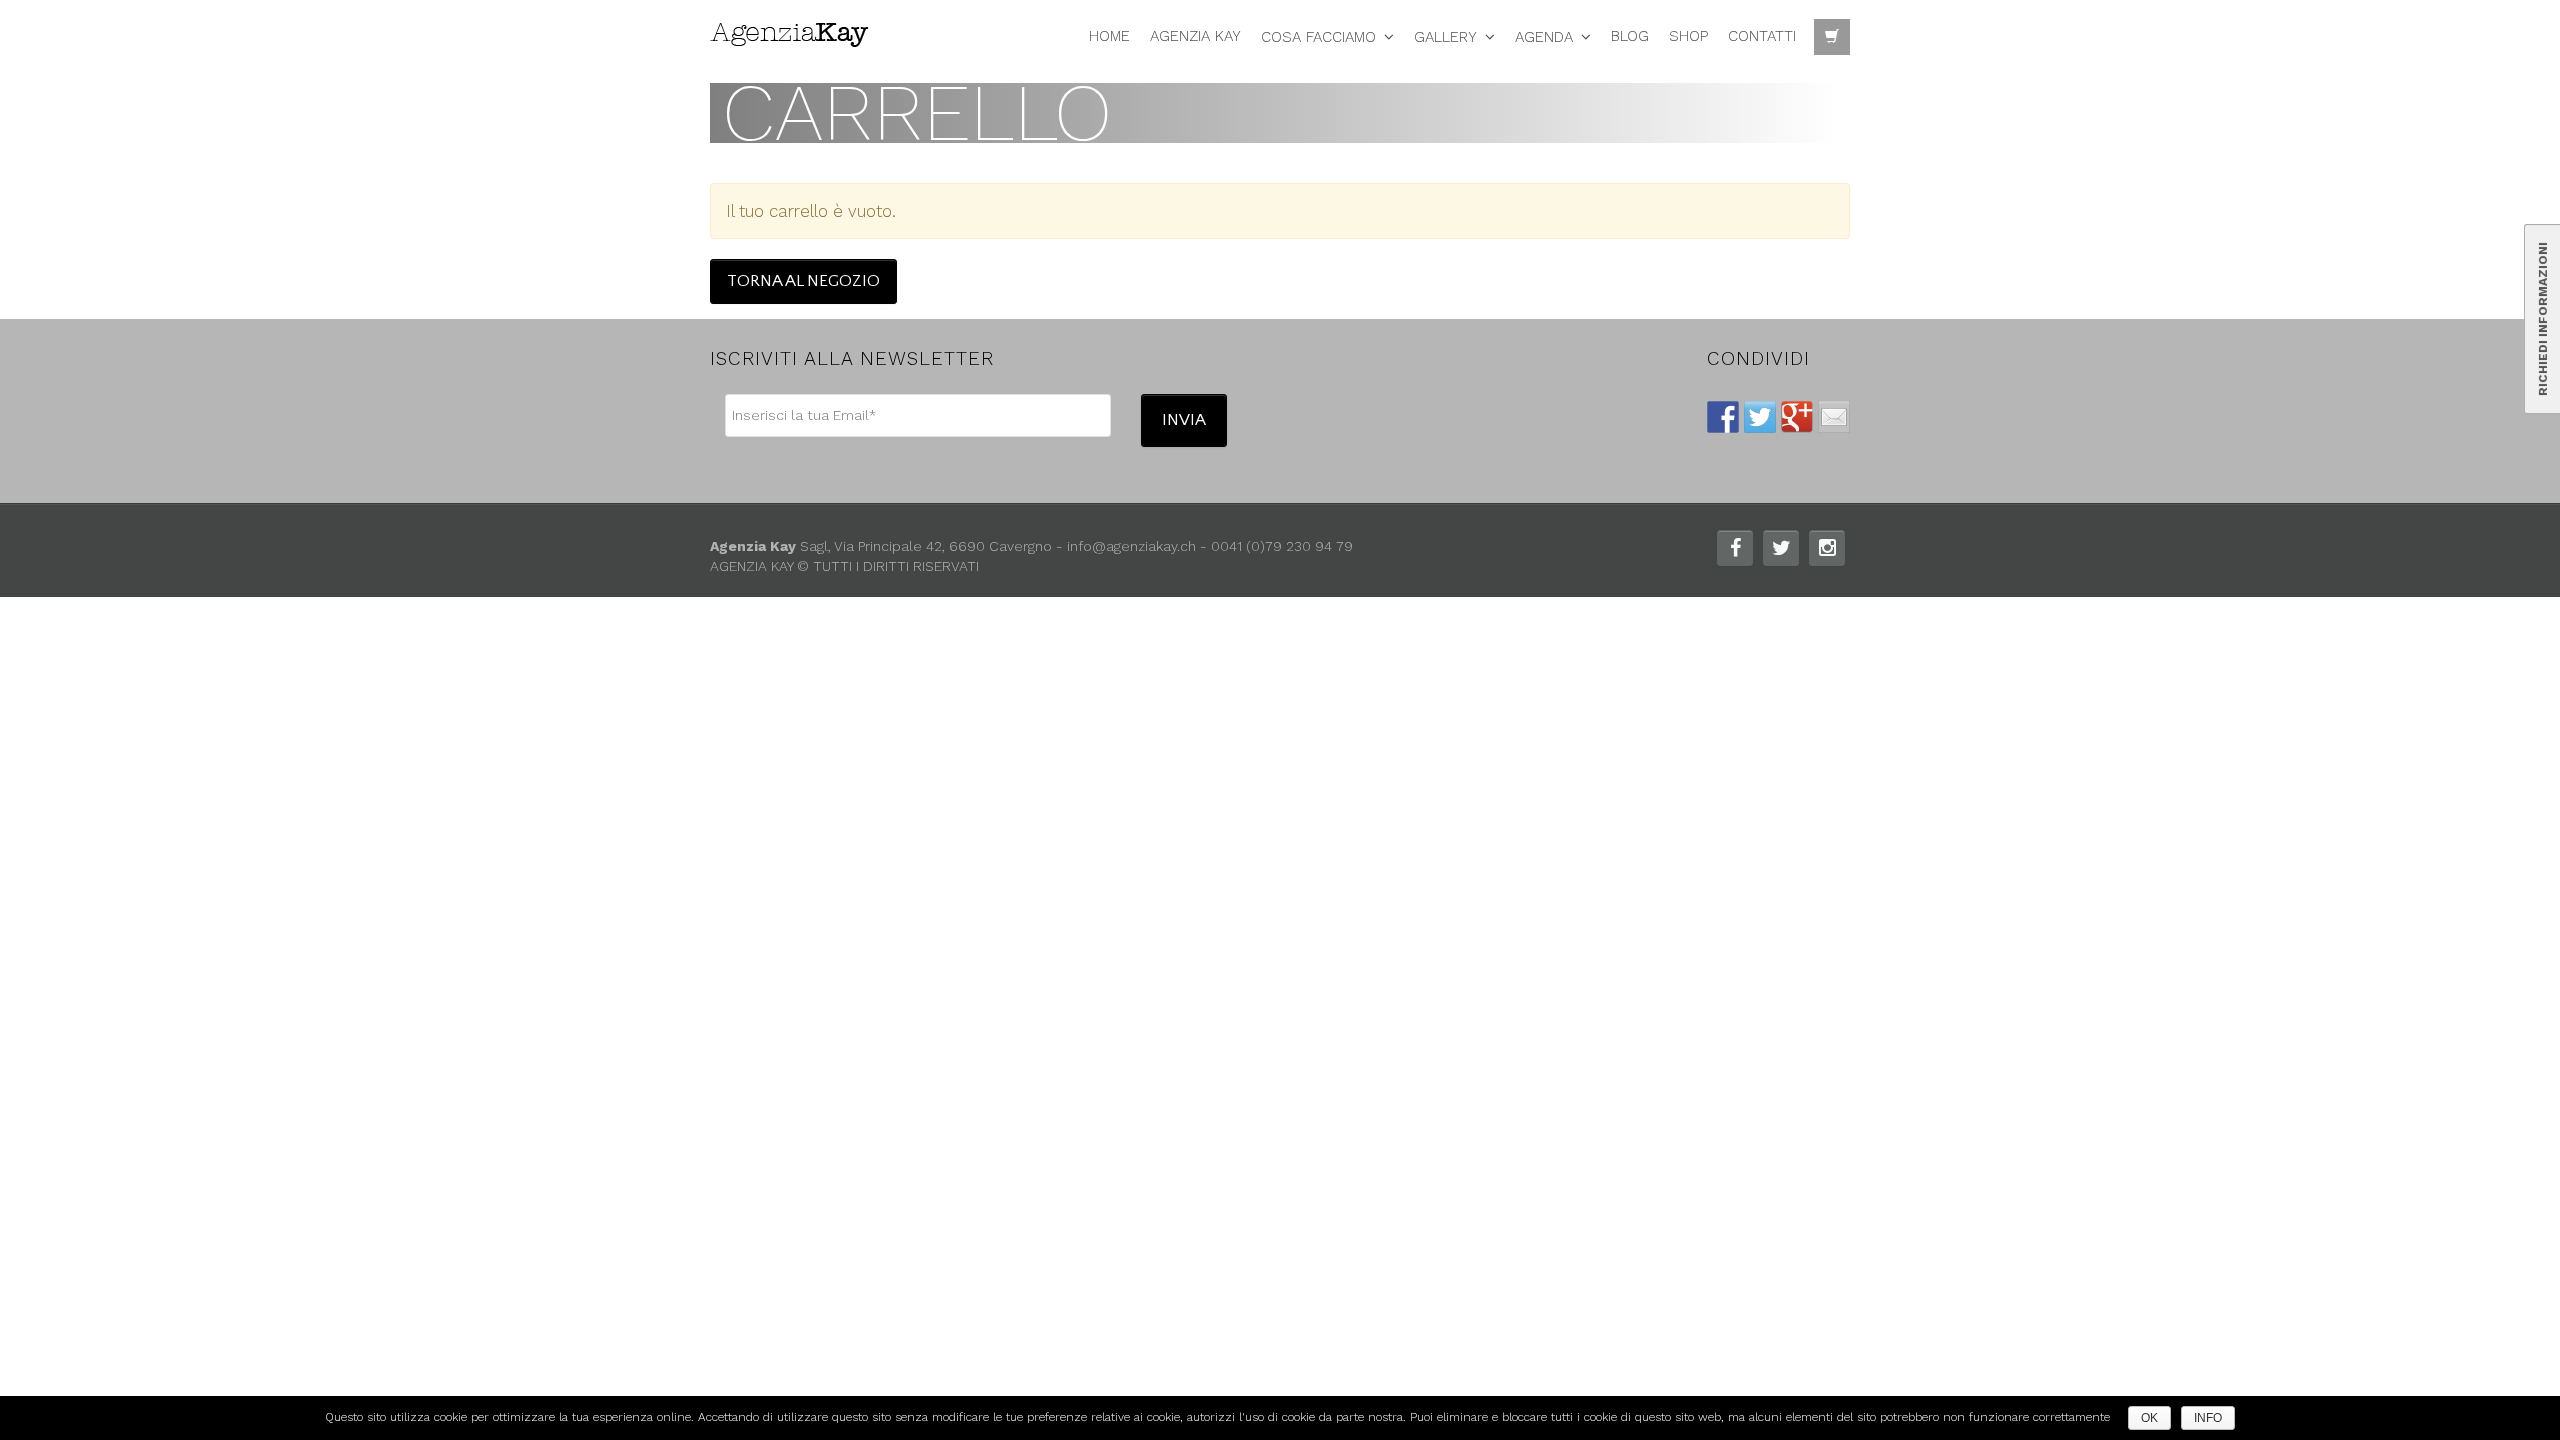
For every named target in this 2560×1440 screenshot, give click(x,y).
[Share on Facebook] (1723, 417)
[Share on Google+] (1797, 417)
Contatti (1762, 36)
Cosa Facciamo (1318, 37)
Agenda (1544, 37)
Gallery (1445, 37)
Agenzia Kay (1195, 36)
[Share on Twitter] (1760, 417)
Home (1109, 36)
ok (2149, 1418)
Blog (1630, 36)
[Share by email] (1834, 417)
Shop (1688, 36)
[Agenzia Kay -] (795, 32)
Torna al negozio (803, 281)
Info (2208, 1418)
